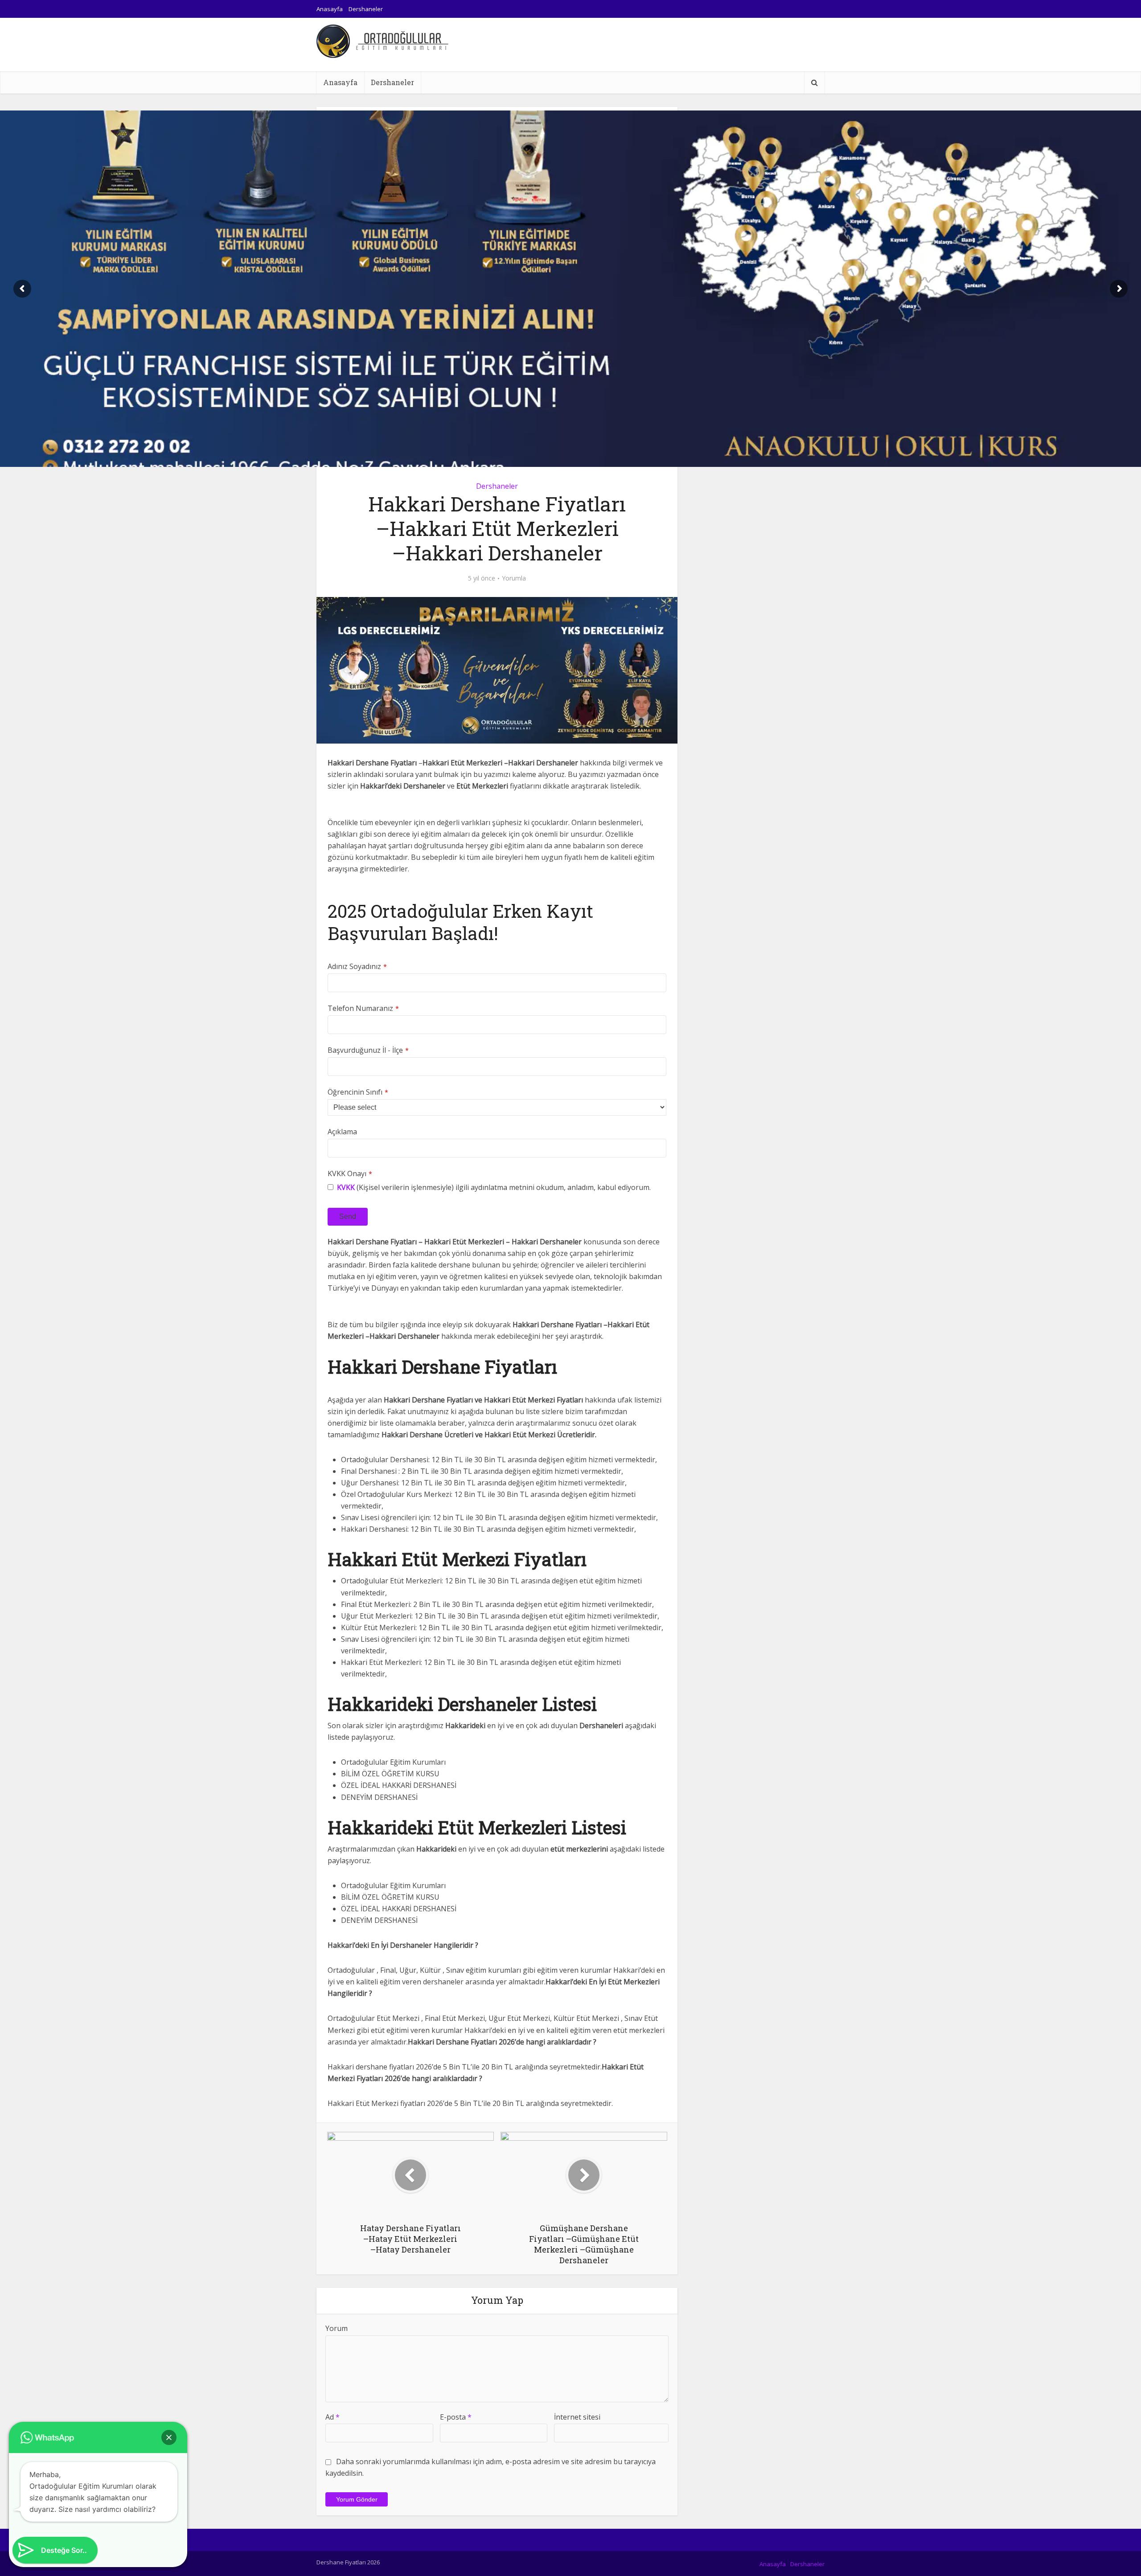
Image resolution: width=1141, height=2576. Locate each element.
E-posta (456, 2417)
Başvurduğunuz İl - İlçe (368, 1050)
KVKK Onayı (350, 1174)
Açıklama (342, 1132)
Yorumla (514, 578)
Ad (332, 2417)
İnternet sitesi (577, 2417)
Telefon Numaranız (363, 1008)
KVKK (346, 1187)
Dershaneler (366, 9)
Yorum (337, 2328)
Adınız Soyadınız (357, 966)
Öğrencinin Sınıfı (358, 1092)
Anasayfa (330, 9)
